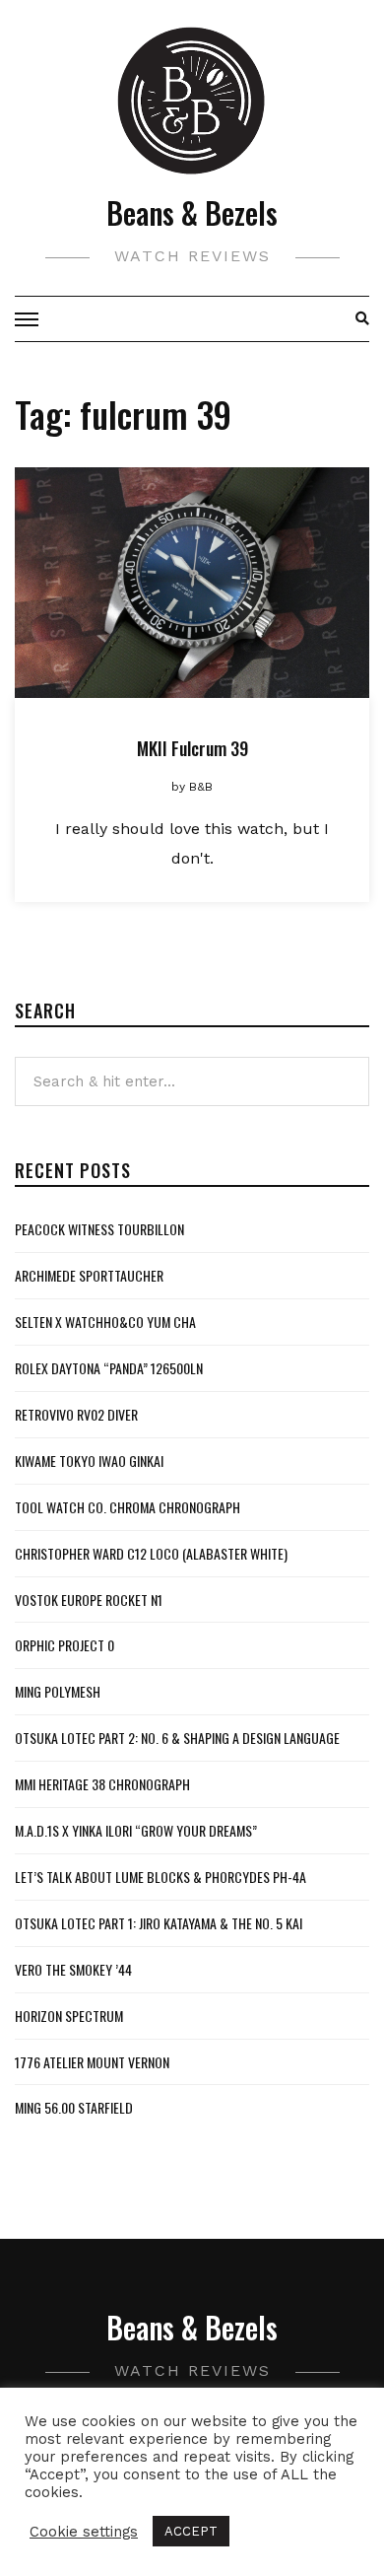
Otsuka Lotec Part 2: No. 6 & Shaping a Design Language (177, 1738)
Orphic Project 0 (64, 1645)
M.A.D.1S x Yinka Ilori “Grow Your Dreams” (136, 1830)
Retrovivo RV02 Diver (76, 1414)
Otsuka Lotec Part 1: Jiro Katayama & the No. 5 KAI (159, 1923)
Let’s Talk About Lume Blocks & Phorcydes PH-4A (160, 1877)
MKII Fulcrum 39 (192, 748)
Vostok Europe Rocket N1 (89, 1600)
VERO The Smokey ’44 (73, 1969)
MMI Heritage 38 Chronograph (102, 1784)
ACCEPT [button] (191, 2531)
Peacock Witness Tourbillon (99, 1229)
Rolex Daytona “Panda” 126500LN (109, 1368)
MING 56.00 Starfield (74, 2107)
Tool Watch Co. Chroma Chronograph (128, 1507)
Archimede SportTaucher (89, 1275)
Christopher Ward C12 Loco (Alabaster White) (151, 1553)
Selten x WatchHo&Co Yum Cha (105, 1322)
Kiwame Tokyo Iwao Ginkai (89, 1461)
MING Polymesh (58, 1691)
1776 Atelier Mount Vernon (92, 2062)
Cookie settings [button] (84, 2532)
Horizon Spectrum (69, 2016)
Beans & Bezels (192, 212)
